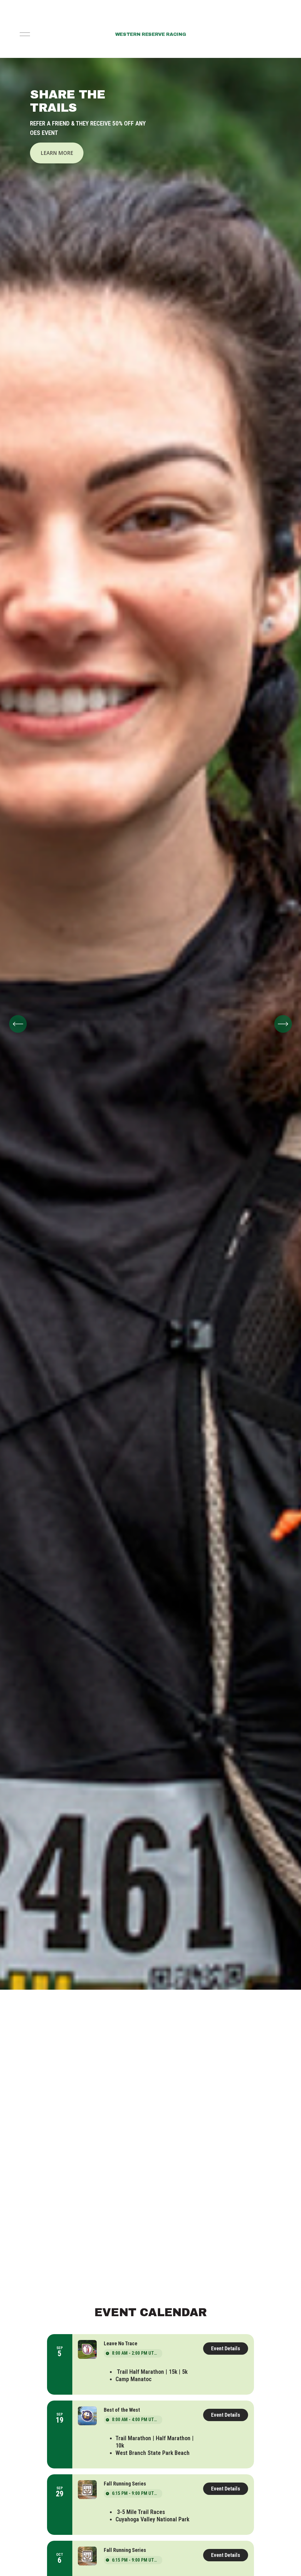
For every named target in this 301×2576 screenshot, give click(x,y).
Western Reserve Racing (151, 34)
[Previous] (18, 1024)
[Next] (283, 1024)
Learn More (57, 153)
